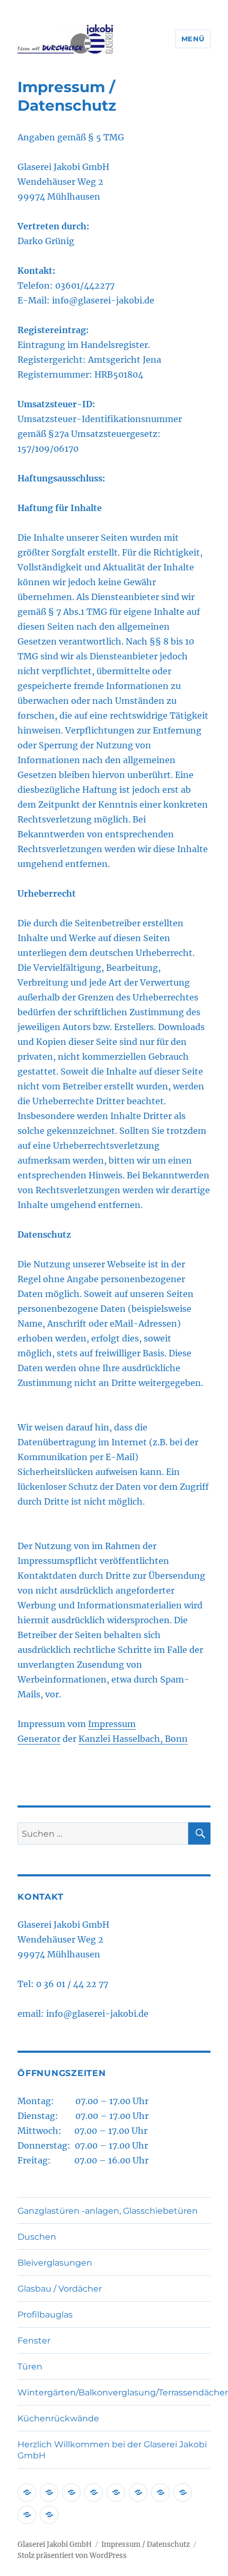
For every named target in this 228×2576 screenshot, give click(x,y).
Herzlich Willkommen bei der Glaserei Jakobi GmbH (112, 2450)
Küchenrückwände (58, 2418)
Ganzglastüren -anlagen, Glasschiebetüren (108, 2211)
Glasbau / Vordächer (60, 2289)
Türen (30, 2367)
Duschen (37, 2237)
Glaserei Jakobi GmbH (55, 2544)
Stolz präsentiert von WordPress (72, 2556)
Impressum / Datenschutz (146, 2544)
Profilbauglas (45, 2315)
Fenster (34, 2341)
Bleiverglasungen (55, 2263)
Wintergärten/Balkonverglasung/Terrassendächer (114, 2392)
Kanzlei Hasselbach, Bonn (133, 1739)
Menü (193, 39)
